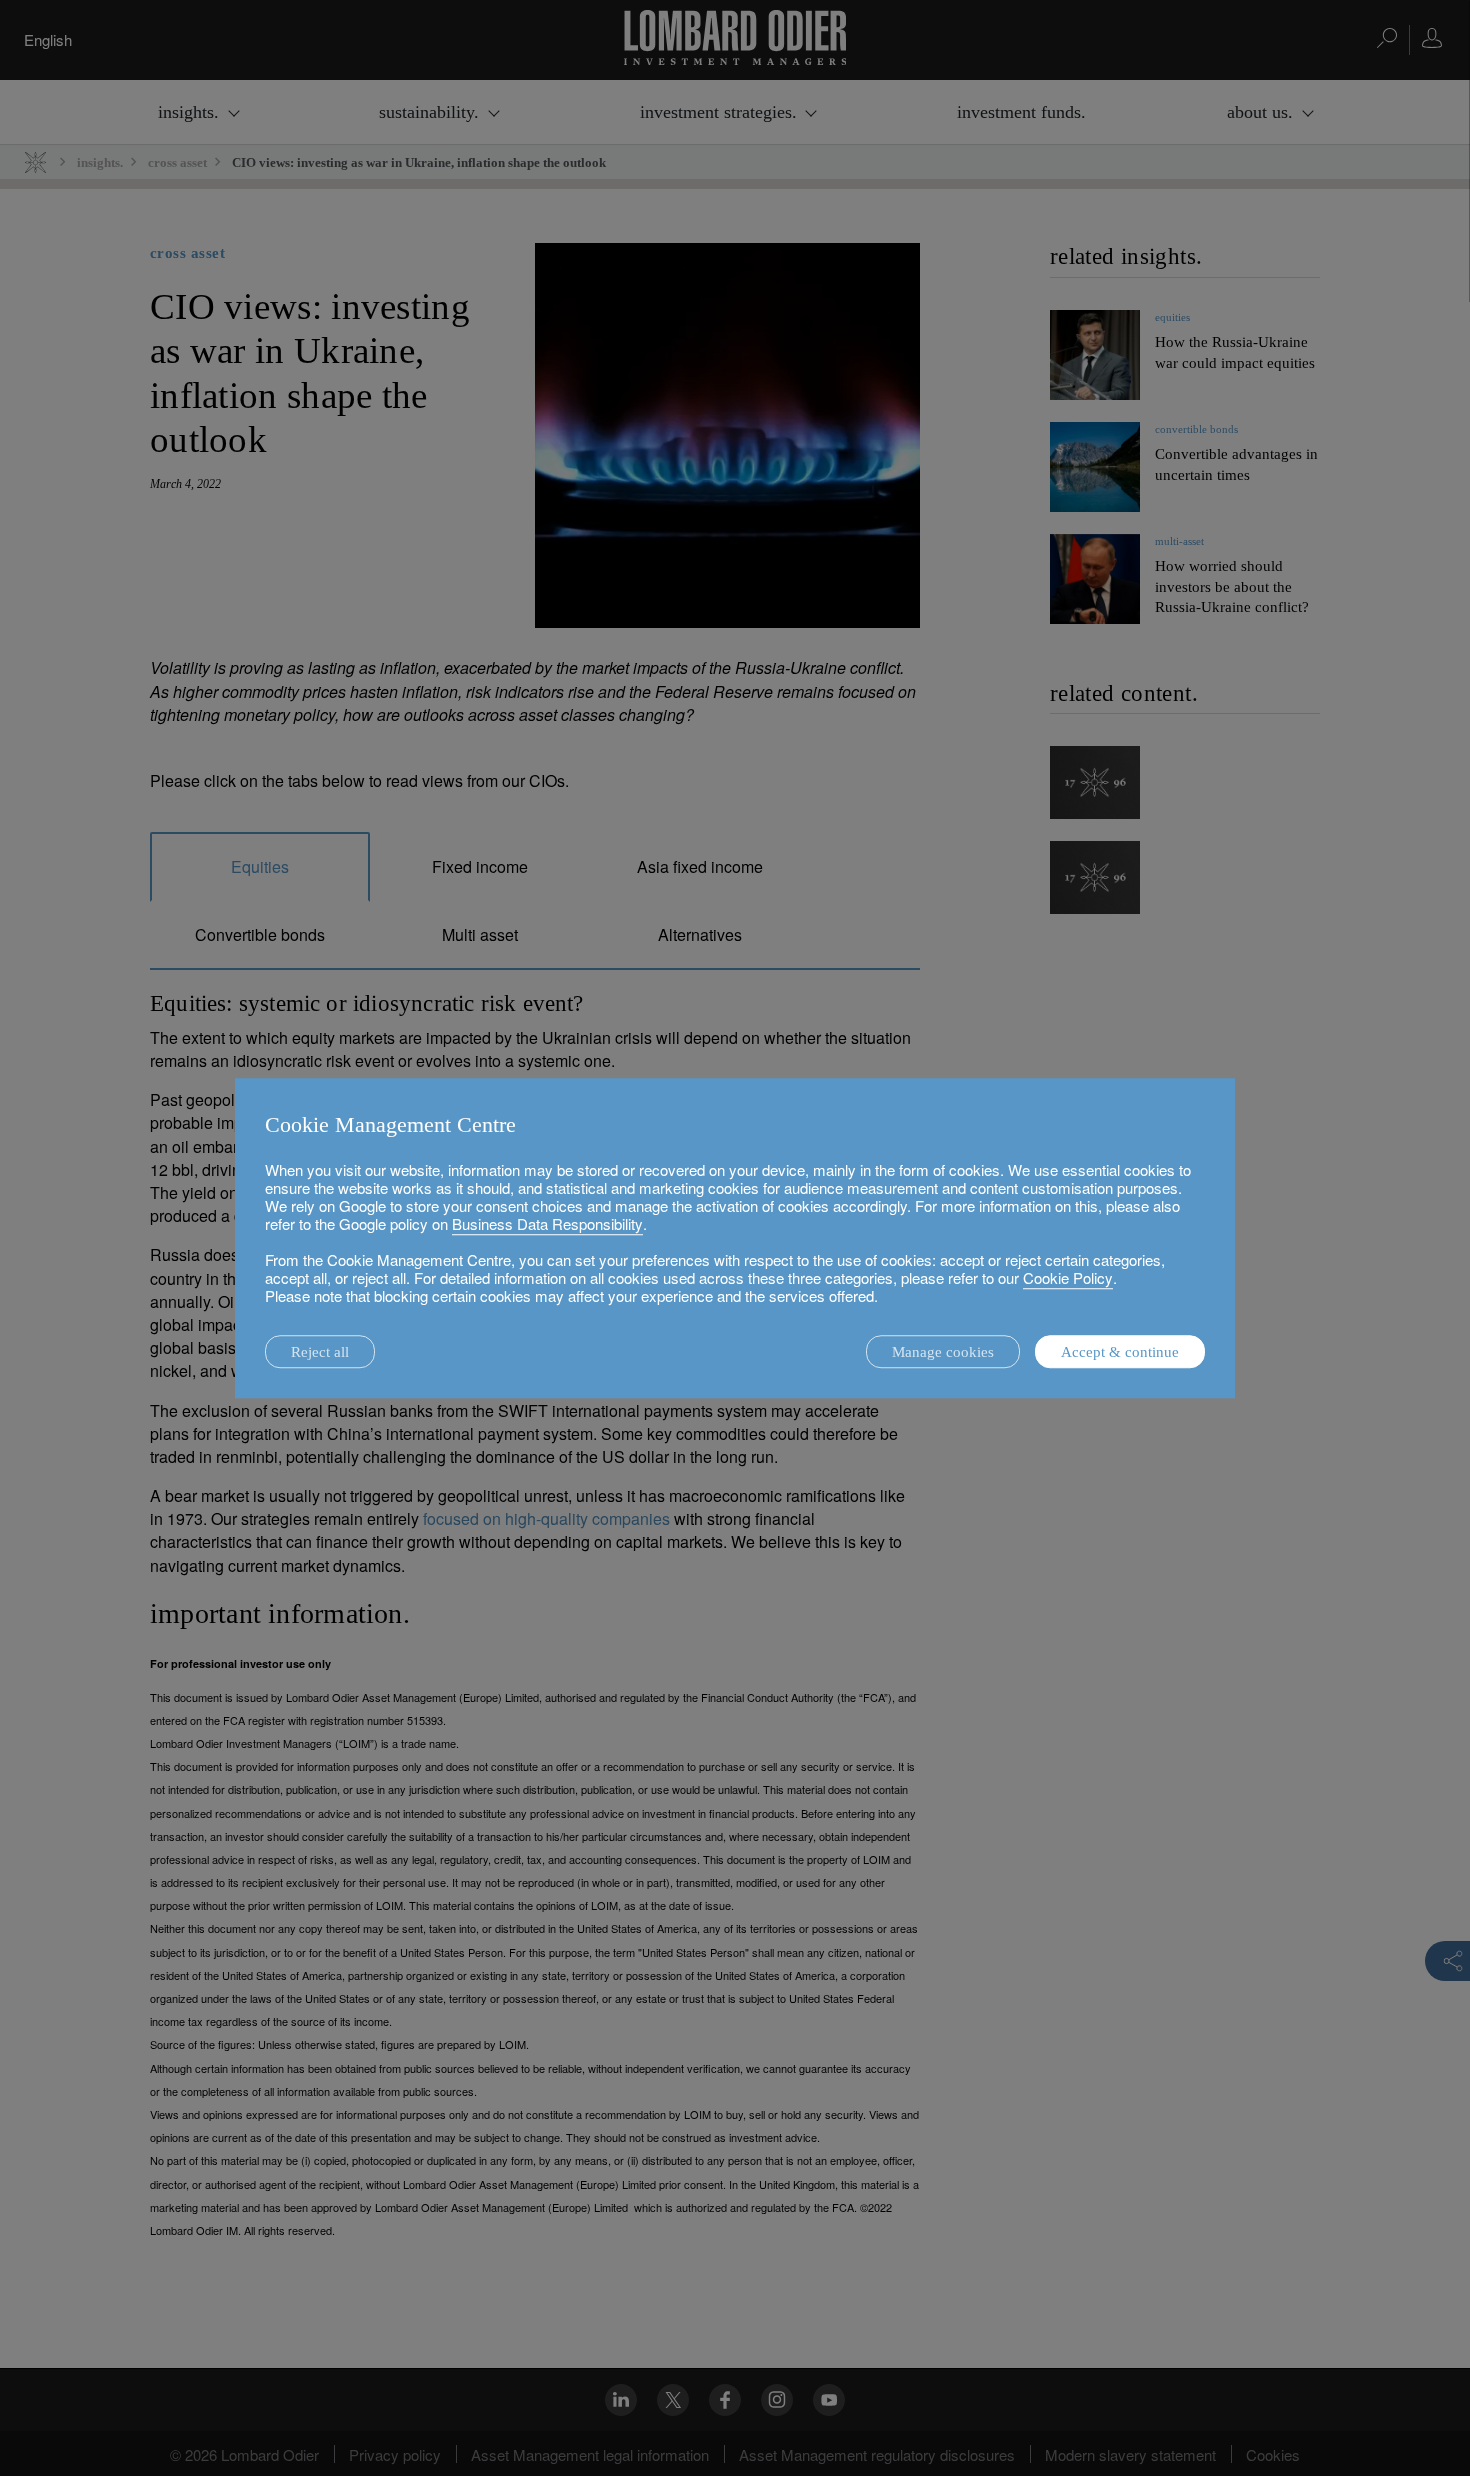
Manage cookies (943, 1352)
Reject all (320, 1352)
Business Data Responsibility (547, 1223)
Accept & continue (1120, 1352)
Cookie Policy (1068, 1277)
